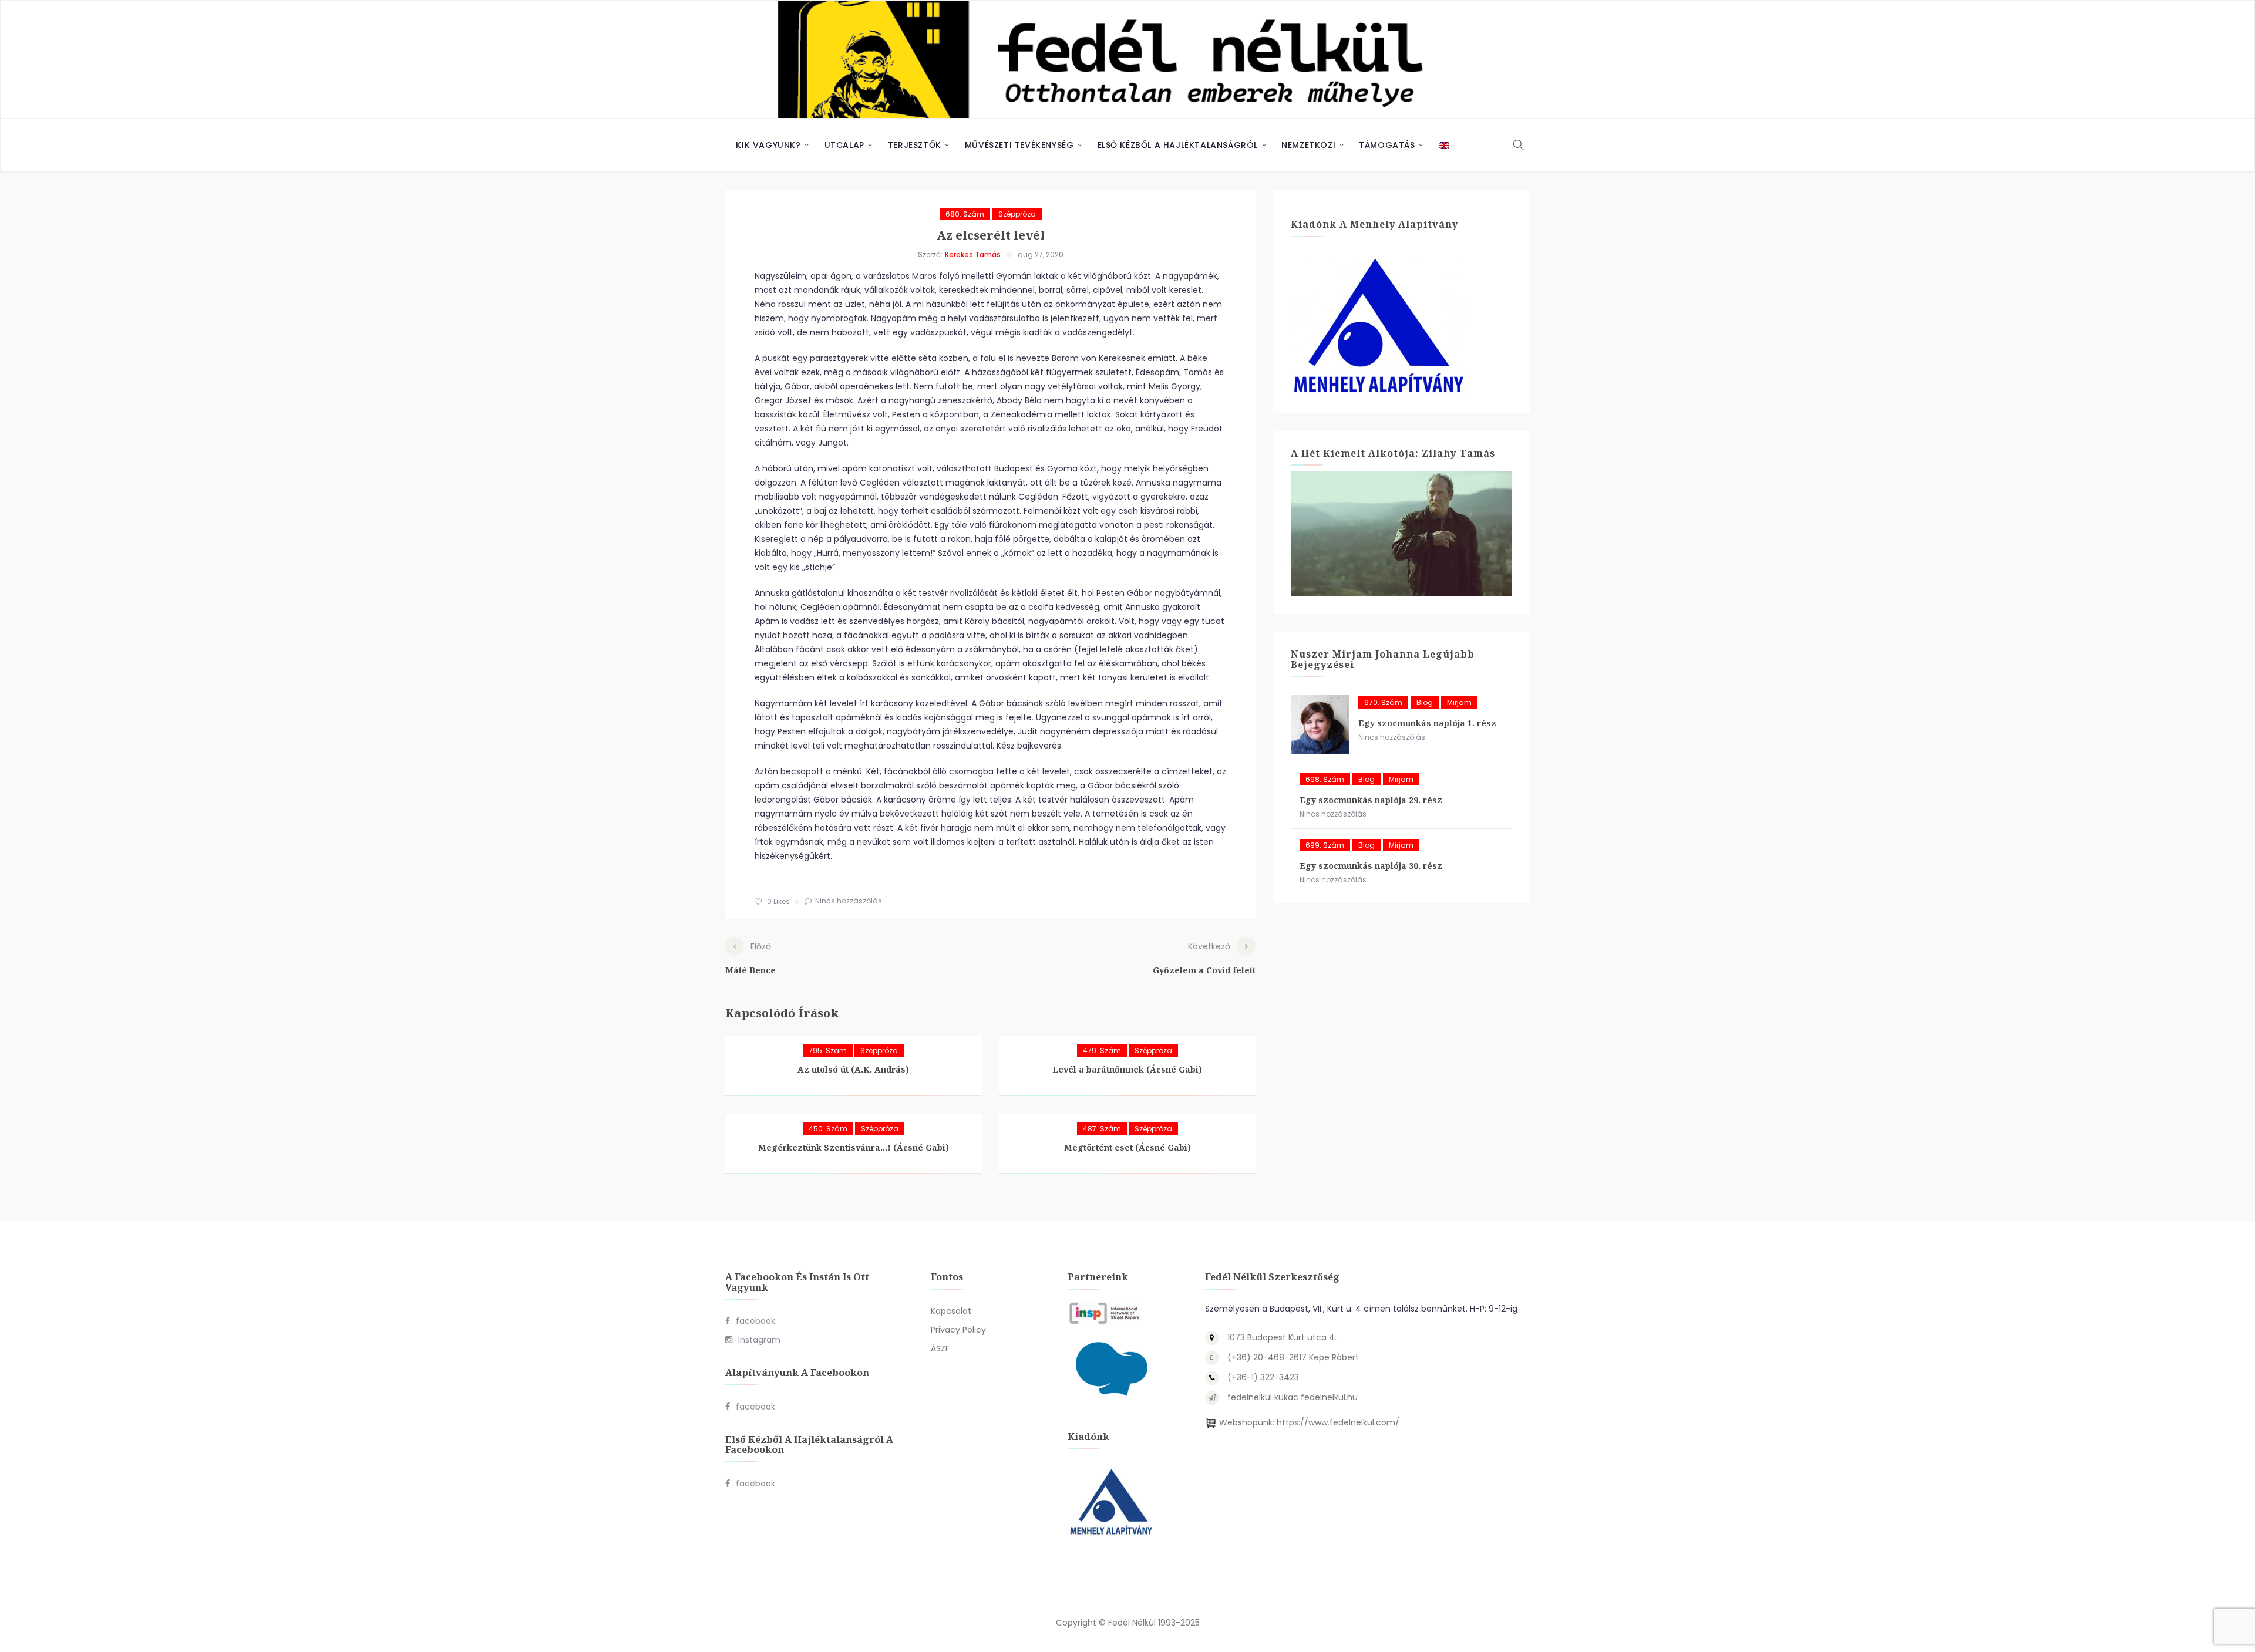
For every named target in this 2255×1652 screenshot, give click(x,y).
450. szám (828, 1129)
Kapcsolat (951, 1311)
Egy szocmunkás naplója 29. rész (1371, 800)
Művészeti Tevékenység (1019, 145)
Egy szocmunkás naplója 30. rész (1371, 866)
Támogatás (1387, 145)
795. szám (828, 1051)
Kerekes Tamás (973, 254)
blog (1425, 702)
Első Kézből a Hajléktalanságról (1178, 145)
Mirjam (1459, 702)
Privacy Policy (958, 1330)
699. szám (1325, 845)
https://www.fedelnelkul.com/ (1338, 1422)
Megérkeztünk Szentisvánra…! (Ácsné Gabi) (854, 1147)
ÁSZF (940, 1348)
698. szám (1325, 779)
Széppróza (1017, 214)
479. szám (1102, 1051)
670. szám (1383, 702)
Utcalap (844, 145)
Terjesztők (915, 145)
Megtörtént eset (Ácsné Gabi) (1127, 1147)
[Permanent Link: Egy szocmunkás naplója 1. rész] (1320, 724)
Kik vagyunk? (768, 145)
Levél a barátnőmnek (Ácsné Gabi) (1127, 1069)
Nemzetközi (1308, 145)
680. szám (965, 214)
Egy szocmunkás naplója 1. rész (1427, 723)
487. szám (1102, 1129)
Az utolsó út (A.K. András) (853, 1069)
